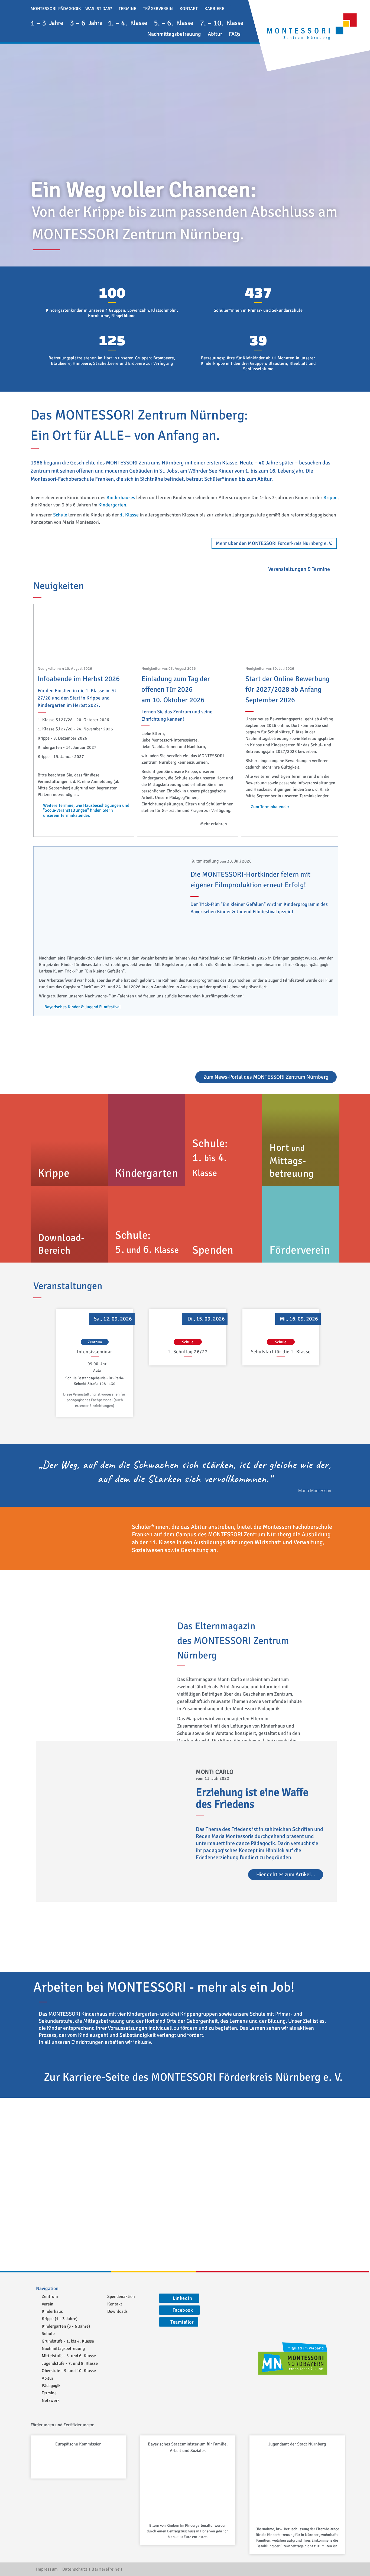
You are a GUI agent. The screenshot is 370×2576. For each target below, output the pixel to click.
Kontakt (189, 9)
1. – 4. (127, 23)
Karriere (214, 9)
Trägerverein (158, 9)
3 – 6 (86, 23)
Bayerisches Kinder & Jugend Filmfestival (83, 1007)
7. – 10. (222, 23)
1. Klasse (129, 515)
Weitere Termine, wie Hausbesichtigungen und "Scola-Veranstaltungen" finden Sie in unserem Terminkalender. (86, 810)
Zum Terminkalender (270, 807)
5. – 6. (173, 23)
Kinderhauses (121, 497)
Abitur (215, 34)
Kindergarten (112, 505)
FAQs (235, 34)
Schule (60, 515)
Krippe (330, 497)
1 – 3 (47, 23)
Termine (127, 9)
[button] (233, 8)
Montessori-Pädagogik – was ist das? (71, 9)
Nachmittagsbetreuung (174, 34)
